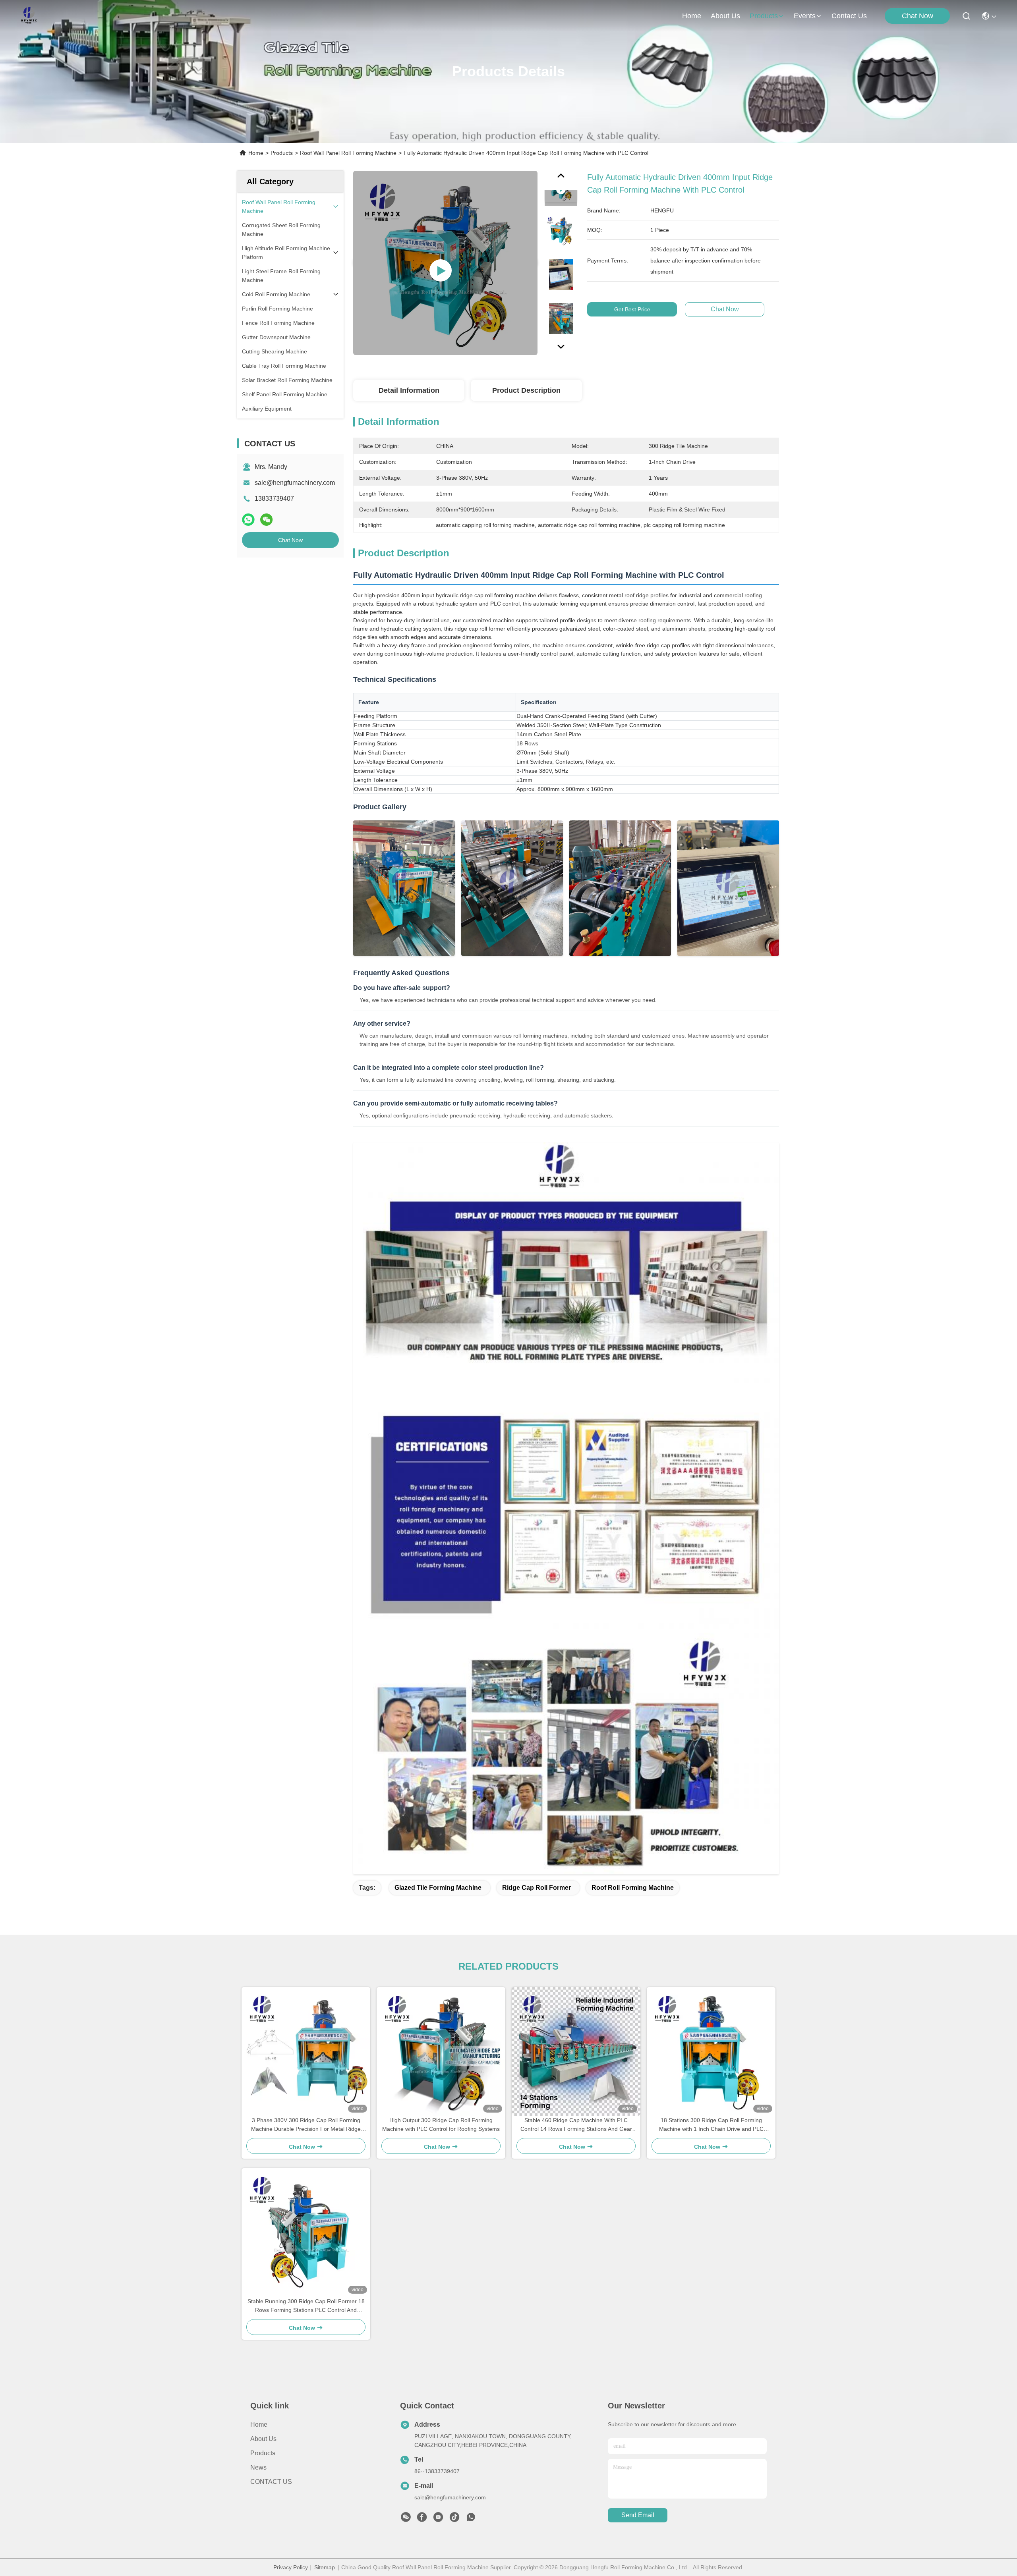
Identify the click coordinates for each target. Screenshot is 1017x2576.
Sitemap (325, 2567)
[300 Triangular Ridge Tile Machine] (445, 263)
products (764, 16)
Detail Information (409, 390)
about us (725, 16)
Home (692, 16)
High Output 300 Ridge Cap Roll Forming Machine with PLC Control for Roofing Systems (441, 2124)
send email (638, 2515)
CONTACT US (271, 2482)
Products (282, 153)
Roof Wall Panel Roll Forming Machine (348, 153)
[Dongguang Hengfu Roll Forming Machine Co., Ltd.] (29, 16)
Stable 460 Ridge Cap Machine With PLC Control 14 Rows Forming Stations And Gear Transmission (576, 2125)
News (258, 2467)
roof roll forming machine (633, 1888)
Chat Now (917, 16)
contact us (849, 16)
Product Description (526, 390)
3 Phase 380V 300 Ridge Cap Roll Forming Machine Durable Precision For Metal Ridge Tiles (306, 2125)
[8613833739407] (471, 2519)
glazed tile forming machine (438, 1888)
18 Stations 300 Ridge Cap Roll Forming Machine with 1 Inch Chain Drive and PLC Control (711, 2125)
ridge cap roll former (537, 1888)
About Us (263, 2439)
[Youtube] (438, 2519)
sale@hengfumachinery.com (295, 483)
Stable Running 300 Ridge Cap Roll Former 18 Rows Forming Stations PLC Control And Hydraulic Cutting (306, 2306)
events (805, 16)
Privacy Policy (291, 2567)
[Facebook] (422, 2519)
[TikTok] (454, 2519)
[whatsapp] (248, 520)
